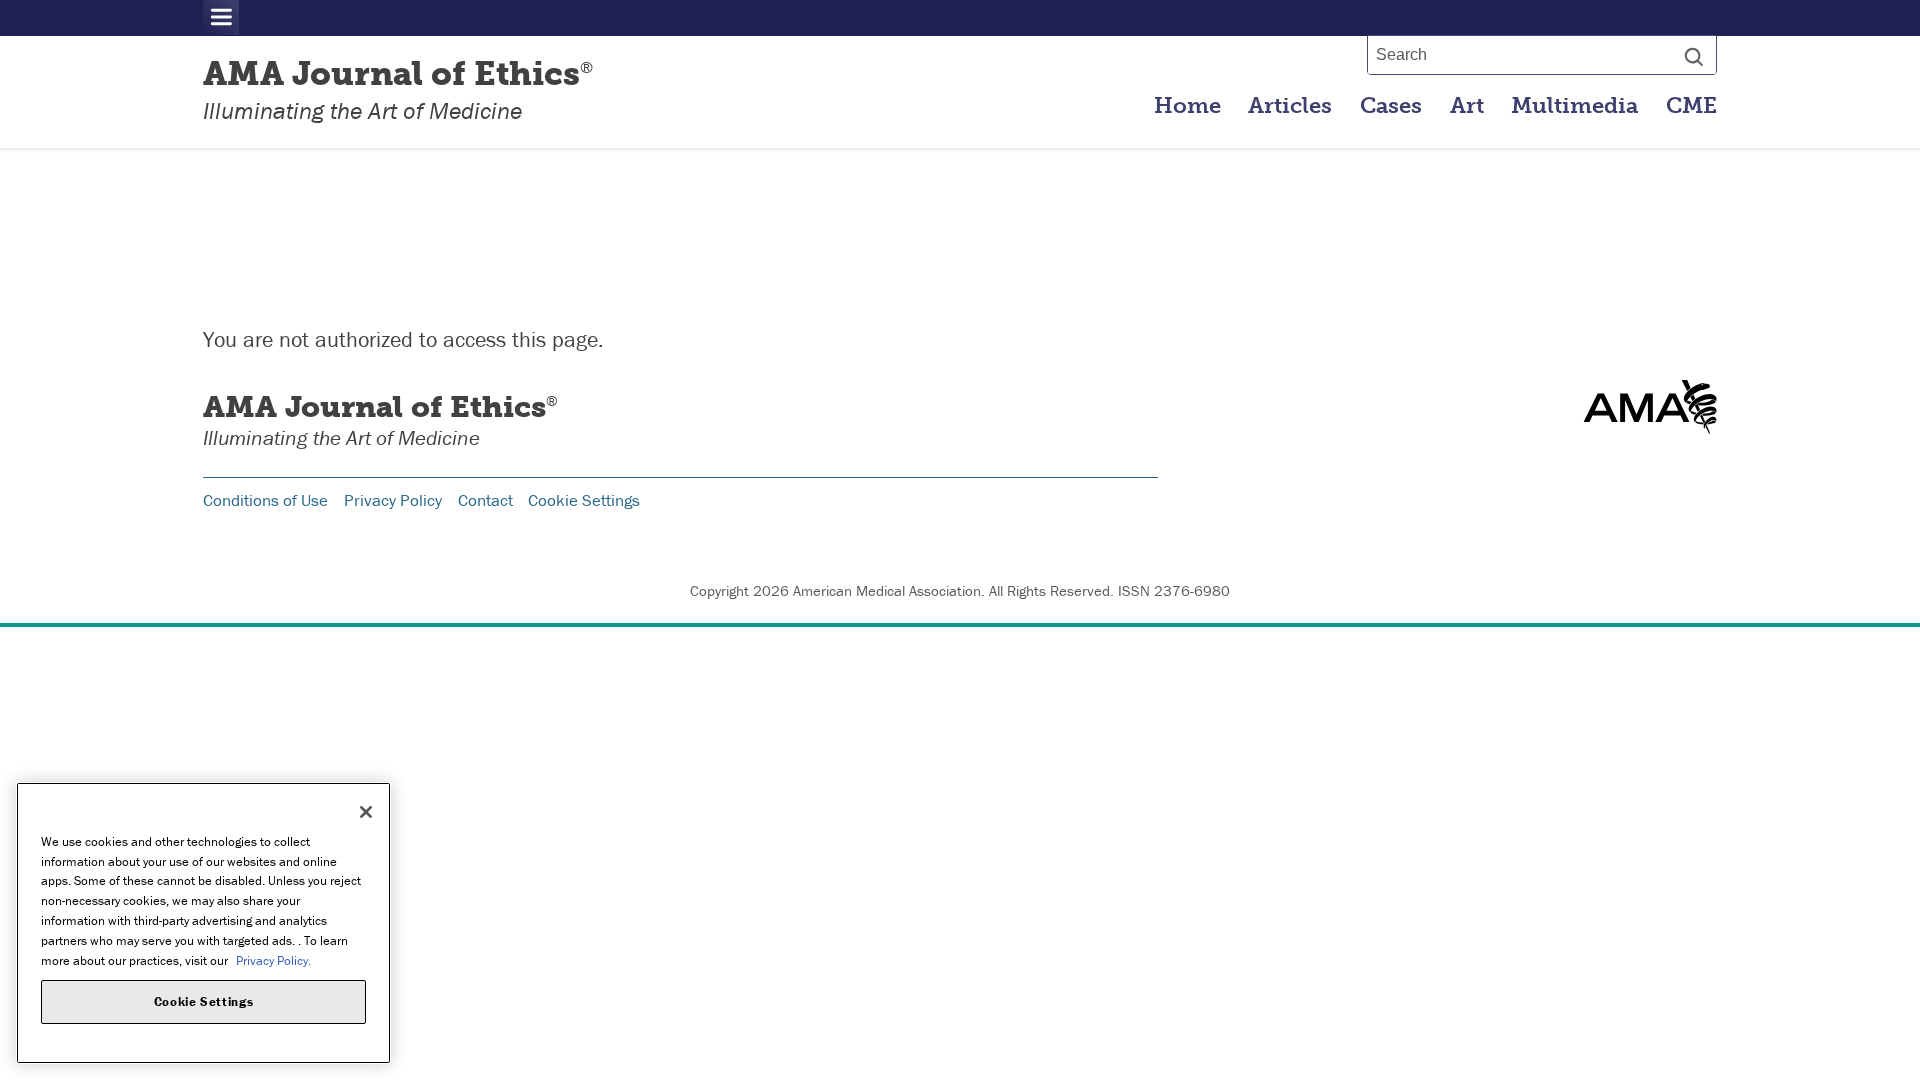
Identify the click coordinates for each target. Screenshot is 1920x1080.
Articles (1290, 106)
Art (1467, 106)
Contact (485, 500)
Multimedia (1574, 106)
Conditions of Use (265, 500)
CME (1691, 106)
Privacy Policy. (273, 959)
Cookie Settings (584, 500)
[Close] (366, 812)
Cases (1391, 106)
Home (1187, 106)
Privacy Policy (393, 500)
